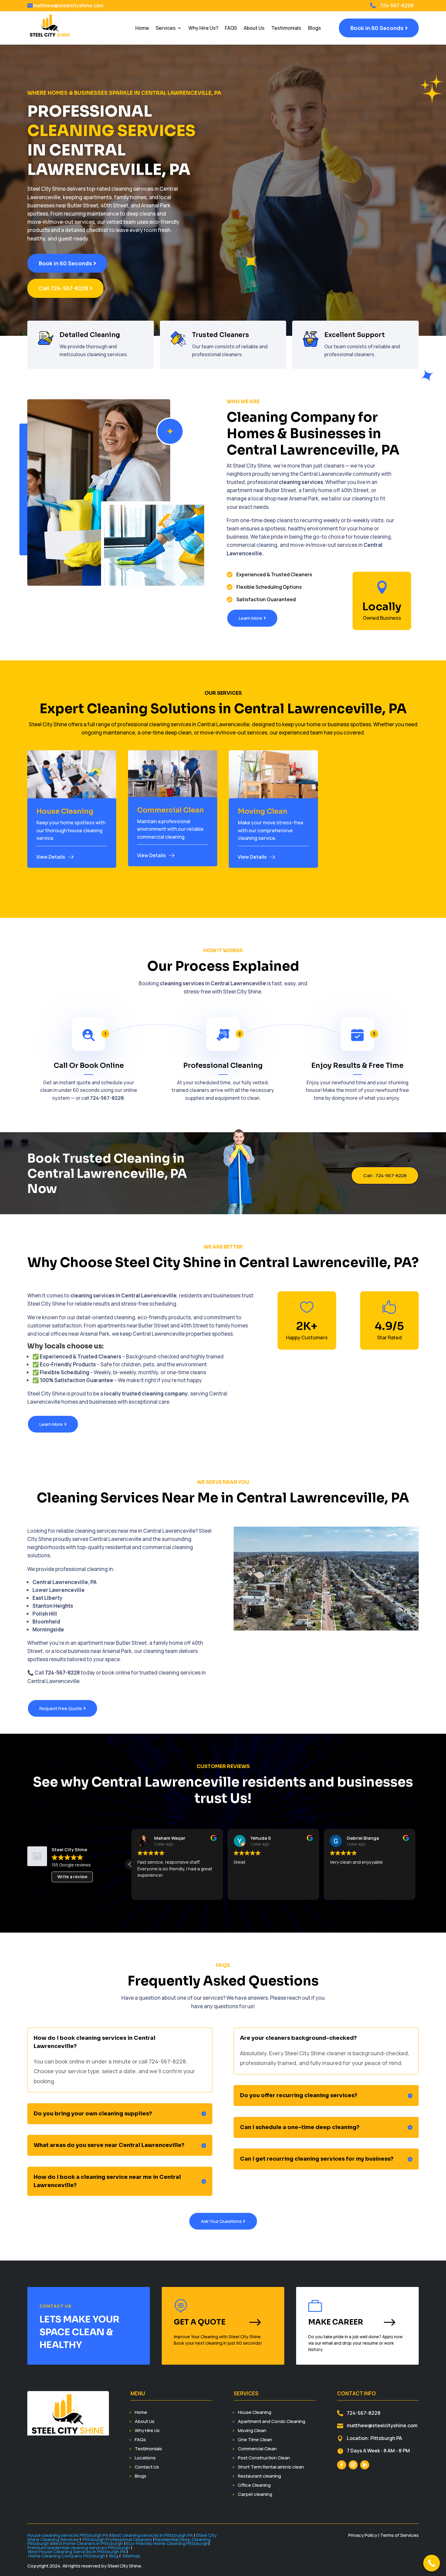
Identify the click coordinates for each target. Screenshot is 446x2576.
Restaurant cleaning (259, 2476)
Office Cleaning (254, 2485)
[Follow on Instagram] (353, 2465)
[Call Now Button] (432, 2563)
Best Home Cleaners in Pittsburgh (88, 2543)
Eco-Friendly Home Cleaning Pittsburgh (167, 2543)
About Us (254, 28)
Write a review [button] (72, 1877)
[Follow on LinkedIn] (365, 2465)
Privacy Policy (363, 2535)
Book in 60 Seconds (377, 28)
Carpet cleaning (255, 2494)
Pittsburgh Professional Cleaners (117, 2539)
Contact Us (147, 2467)
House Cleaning (255, 2412)
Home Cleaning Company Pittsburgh (67, 2556)
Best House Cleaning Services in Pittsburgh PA (77, 2552)
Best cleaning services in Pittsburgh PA (152, 2535)
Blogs (314, 28)
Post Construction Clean (264, 2458)
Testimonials (286, 28)
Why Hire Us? (203, 28)
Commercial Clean (257, 2449)
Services (166, 28)
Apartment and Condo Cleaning (272, 2421)
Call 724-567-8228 (64, 288)
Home (142, 28)
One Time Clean (255, 2440)
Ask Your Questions (221, 2221)
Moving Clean (252, 2430)
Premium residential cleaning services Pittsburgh (79, 2548)
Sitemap (131, 2556)
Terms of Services (399, 2535)
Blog (114, 2556)
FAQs (140, 2440)
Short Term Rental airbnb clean (271, 2467)
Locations (145, 2458)
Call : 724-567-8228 (385, 1176)
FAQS (231, 28)
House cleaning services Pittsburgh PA (68, 2535)
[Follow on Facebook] (342, 2465)
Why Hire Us (147, 2430)
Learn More (250, 618)
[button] (130, 1864)
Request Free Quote (61, 1708)
